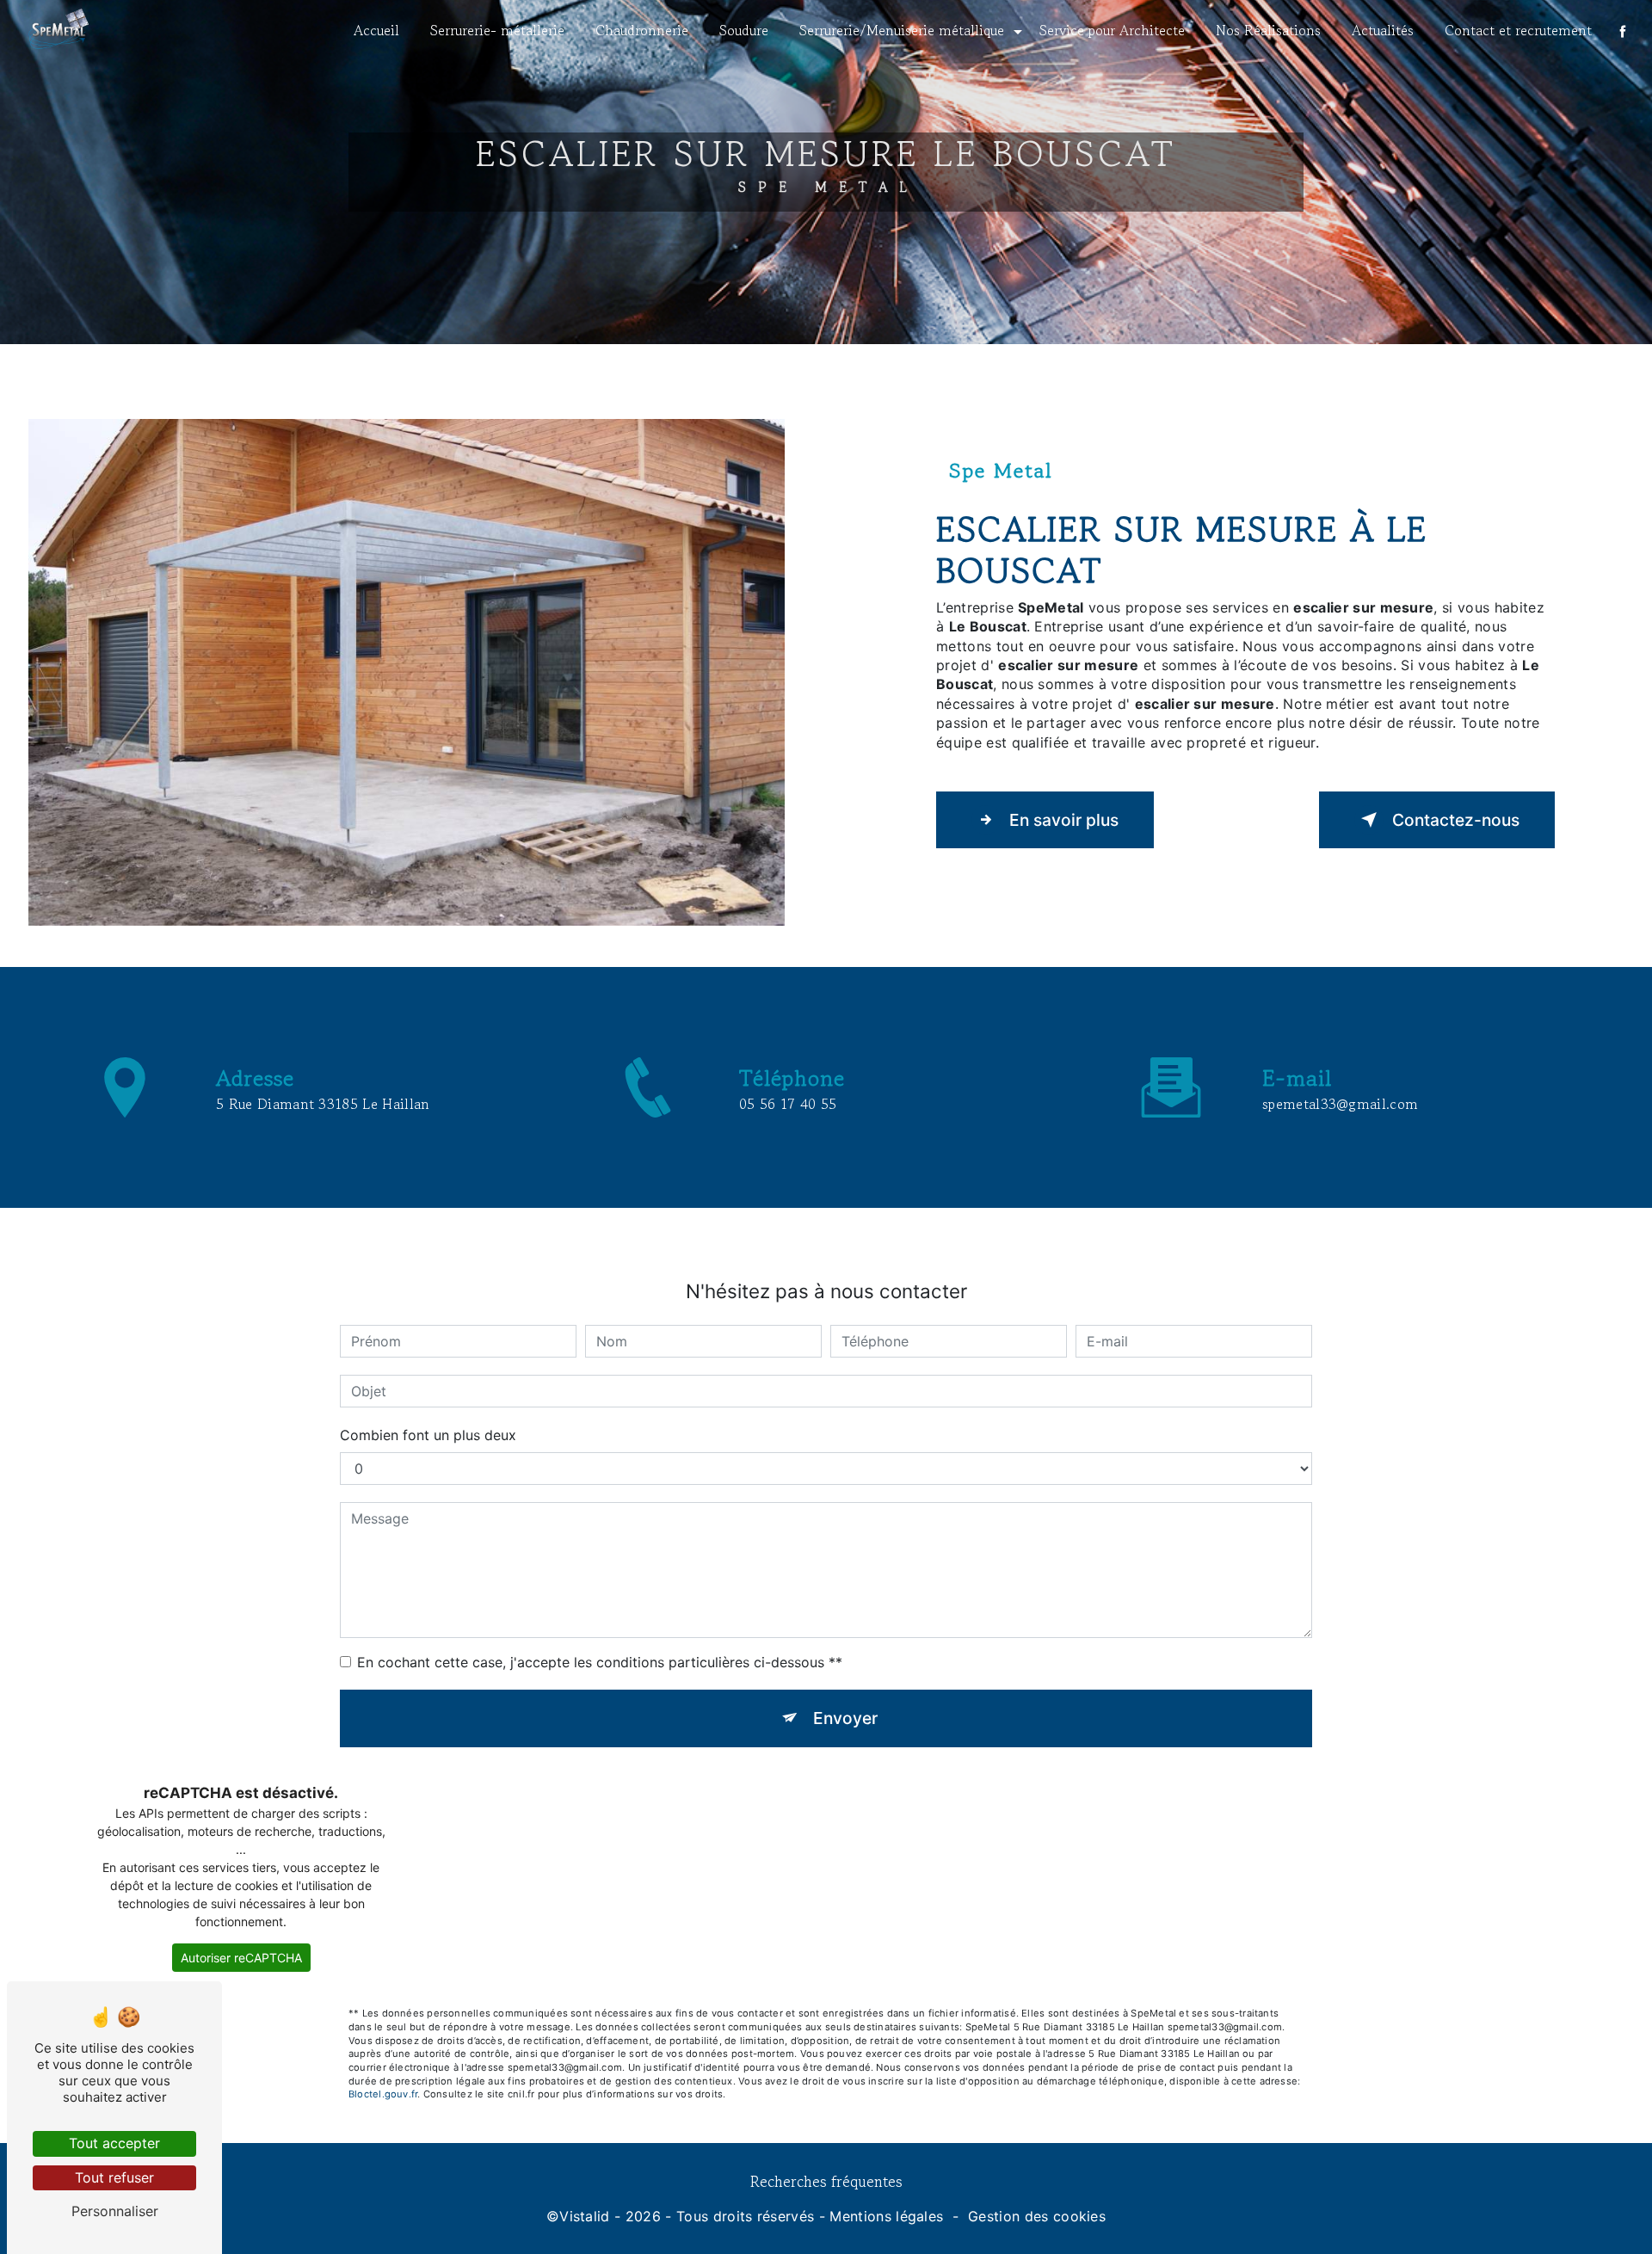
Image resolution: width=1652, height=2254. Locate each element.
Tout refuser (114, 2177)
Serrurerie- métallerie (497, 30)
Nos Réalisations (1268, 30)
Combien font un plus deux (428, 1435)
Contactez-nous (1456, 820)
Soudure (744, 30)
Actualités (1383, 30)
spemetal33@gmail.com (1340, 1104)
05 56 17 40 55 (788, 1104)
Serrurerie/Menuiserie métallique (902, 30)
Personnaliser (115, 2211)
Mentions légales (886, 2216)
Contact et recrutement (1518, 30)
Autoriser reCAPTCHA (241, 1958)
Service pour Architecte (1112, 30)
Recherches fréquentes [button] (826, 2181)
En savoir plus (1064, 820)
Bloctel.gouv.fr (383, 2094)
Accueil (376, 30)
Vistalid (585, 2216)
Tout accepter (114, 2143)
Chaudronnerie (642, 30)
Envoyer (845, 1718)
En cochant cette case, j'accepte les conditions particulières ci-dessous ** (600, 1662)
